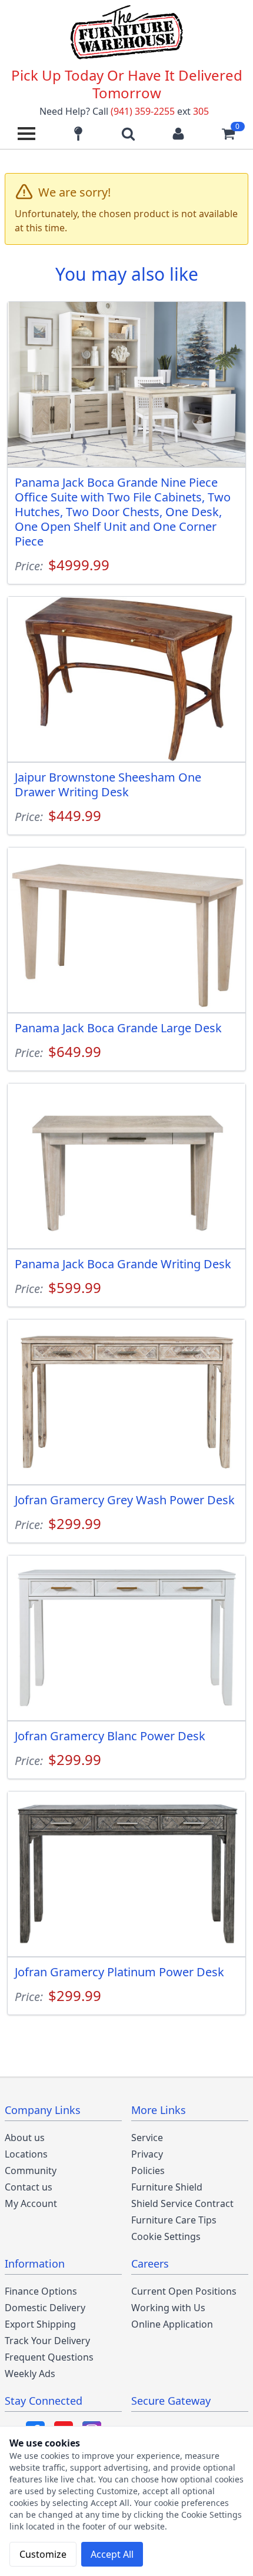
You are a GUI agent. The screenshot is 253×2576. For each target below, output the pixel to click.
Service (147, 2138)
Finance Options (41, 2291)
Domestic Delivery (45, 2308)
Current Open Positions (184, 2291)
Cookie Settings (166, 2236)
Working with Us (168, 2308)
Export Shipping (40, 2324)
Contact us (29, 2187)
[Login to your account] (178, 134)
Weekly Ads (30, 2374)
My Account (31, 2203)
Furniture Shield (167, 2187)
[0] (228, 134)
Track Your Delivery (47, 2341)
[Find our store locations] (78, 134)
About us (25, 2138)
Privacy (147, 2154)
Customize (43, 2554)
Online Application (172, 2324)
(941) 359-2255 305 (160, 111)
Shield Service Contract (182, 2203)
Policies (148, 2171)
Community (31, 2171)
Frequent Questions (49, 2357)
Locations (26, 2154)
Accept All (112, 2554)
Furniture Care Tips (174, 2220)
